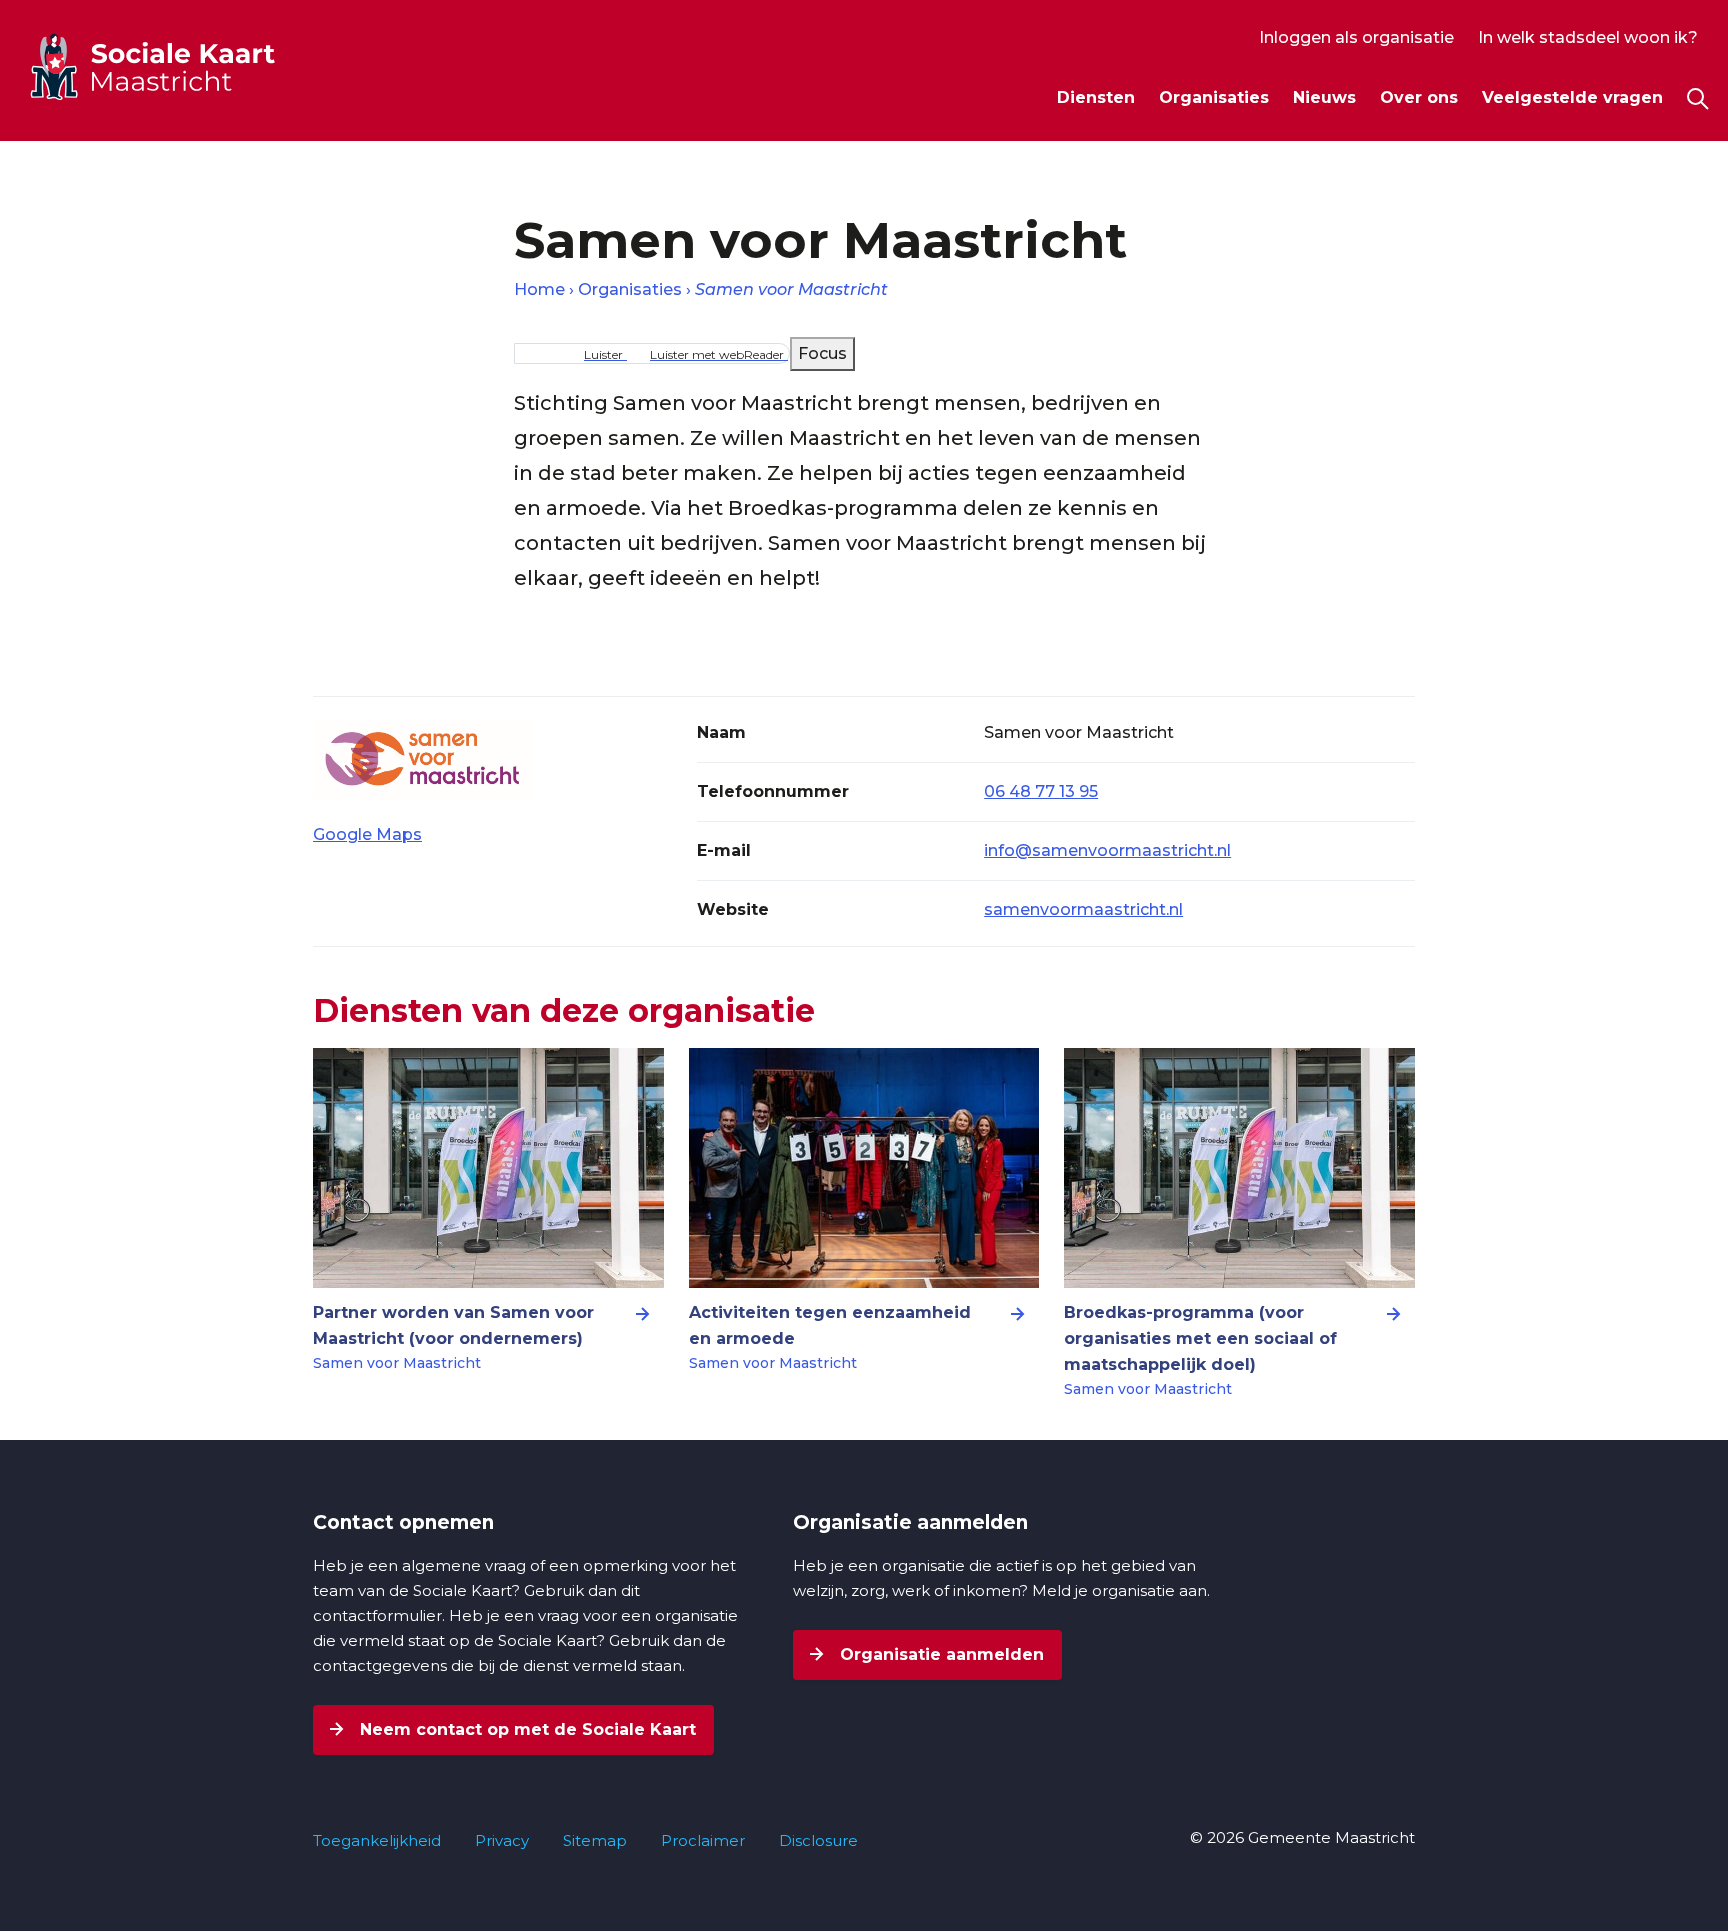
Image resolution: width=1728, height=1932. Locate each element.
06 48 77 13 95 (1041, 791)
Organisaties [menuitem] (1214, 97)
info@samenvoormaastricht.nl (1107, 850)
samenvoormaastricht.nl (1083, 909)
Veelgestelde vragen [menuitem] (1572, 97)
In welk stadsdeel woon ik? (1588, 37)
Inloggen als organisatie (1356, 37)
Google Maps (367, 834)
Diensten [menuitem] (1096, 97)
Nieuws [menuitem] (1324, 97)
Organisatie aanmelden (939, 1654)
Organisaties (630, 289)
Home (539, 289)
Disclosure (818, 1840)
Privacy (502, 1840)
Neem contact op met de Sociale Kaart (525, 1729)
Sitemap (595, 1840)
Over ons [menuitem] (1419, 97)
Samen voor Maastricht (791, 289)
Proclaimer (703, 1840)
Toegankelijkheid (377, 1840)
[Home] (189, 66)
